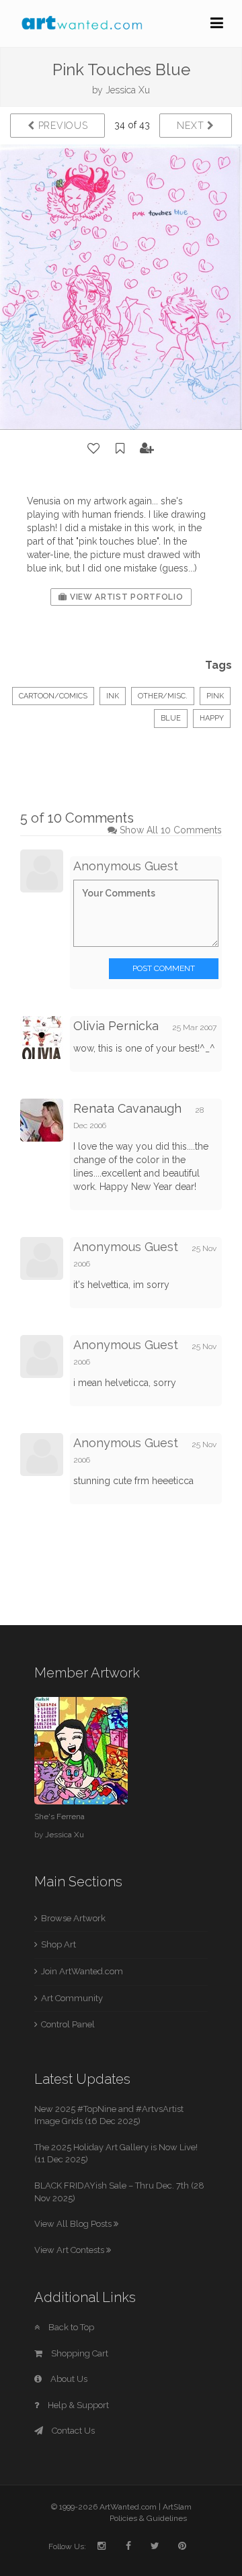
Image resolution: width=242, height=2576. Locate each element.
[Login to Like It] (94, 449)
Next (192, 126)
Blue (171, 718)
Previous (61, 126)
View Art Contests (70, 2250)
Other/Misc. (163, 696)
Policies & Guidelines (148, 2518)
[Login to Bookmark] (120, 449)
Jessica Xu (128, 90)
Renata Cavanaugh (127, 1108)
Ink (113, 696)
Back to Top (70, 2327)
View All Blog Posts (74, 2224)
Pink (215, 696)
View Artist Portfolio (125, 597)
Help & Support (77, 2405)
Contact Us (72, 2431)
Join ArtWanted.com (82, 1971)
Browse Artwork (73, 1918)
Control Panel (68, 2024)
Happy (212, 718)
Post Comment (164, 968)
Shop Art (58, 1944)
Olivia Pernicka (116, 1026)
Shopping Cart (79, 2353)
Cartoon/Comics (53, 696)
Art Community (72, 1998)
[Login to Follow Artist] (147, 449)
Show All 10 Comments (171, 830)
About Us (68, 2379)
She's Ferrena (59, 1816)
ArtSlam (177, 2507)
